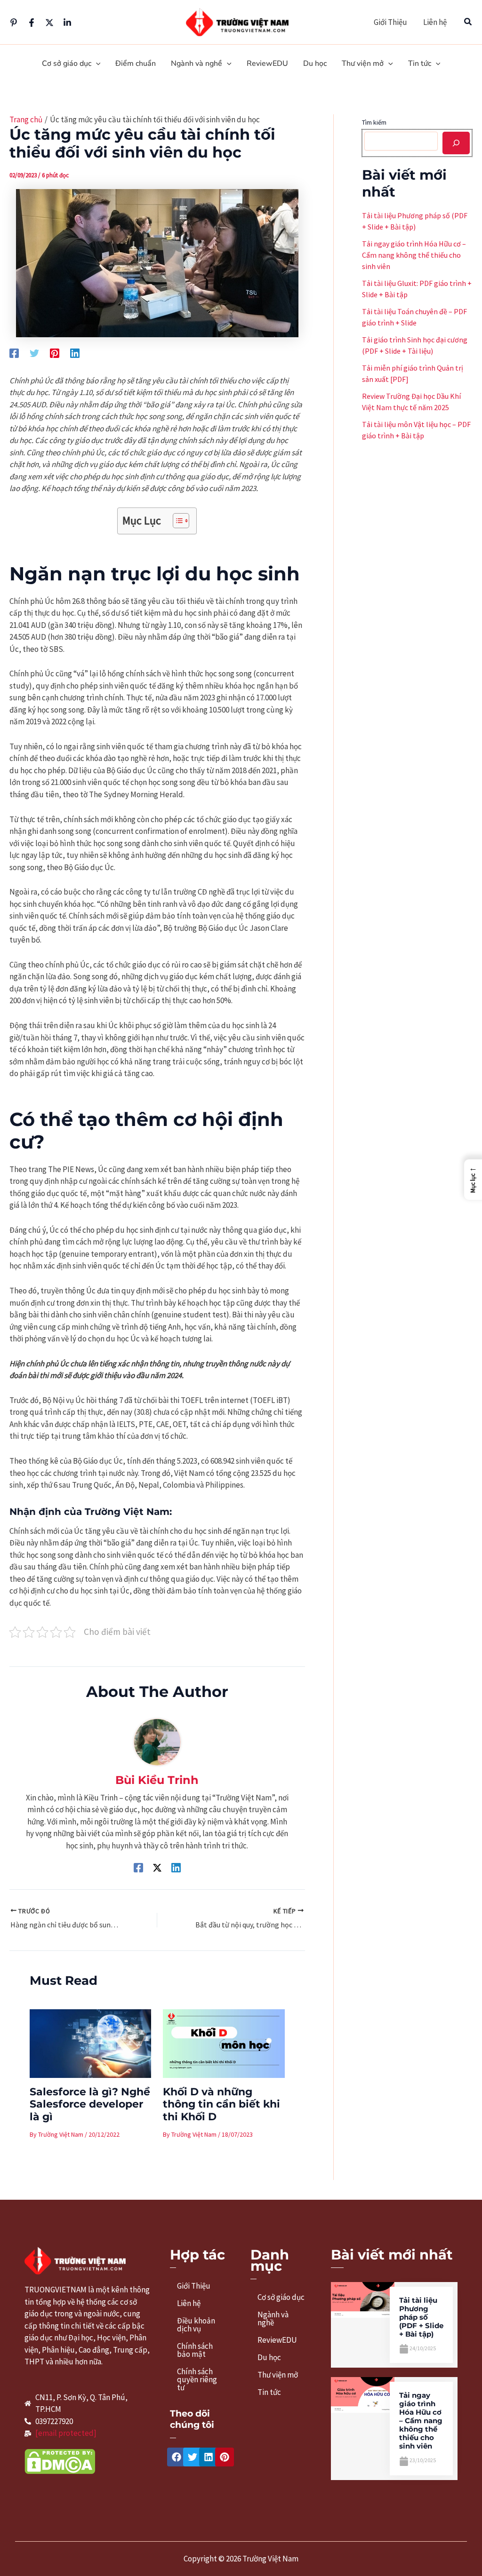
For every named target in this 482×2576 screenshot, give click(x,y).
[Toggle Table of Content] (176, 521)
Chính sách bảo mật (195, 2350)
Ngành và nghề (273, 2318)
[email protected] (66, 2433)
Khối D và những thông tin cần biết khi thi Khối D (221, 2104)
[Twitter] (49, 23)
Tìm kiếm (374, 122)
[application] (96, 64)
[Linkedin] (67, 23)
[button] (468, 22)
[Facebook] (32, 23)
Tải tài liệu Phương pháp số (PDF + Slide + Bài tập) (421, 2317)
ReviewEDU (277, 2340)
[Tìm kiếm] (456, 143)
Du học (269, 2357)
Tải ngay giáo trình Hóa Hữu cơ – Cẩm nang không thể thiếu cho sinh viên (414, 255)
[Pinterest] (14, 23)
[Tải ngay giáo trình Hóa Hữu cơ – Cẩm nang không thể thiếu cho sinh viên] (362, 2394)
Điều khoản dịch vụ (196, 2325)
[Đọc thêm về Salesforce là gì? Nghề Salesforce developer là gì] (91, 2043)
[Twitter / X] (157, 1867)
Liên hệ (435, 22)
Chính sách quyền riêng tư (197, 2379)
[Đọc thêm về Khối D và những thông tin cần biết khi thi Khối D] (224, 2043)
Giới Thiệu (390, 22)
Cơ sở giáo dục (281, 2297)
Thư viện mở (278, 2375)
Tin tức (269, 2392)
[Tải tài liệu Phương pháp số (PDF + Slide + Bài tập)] (362, 2299)
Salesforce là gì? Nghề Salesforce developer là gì (90, 2104)
